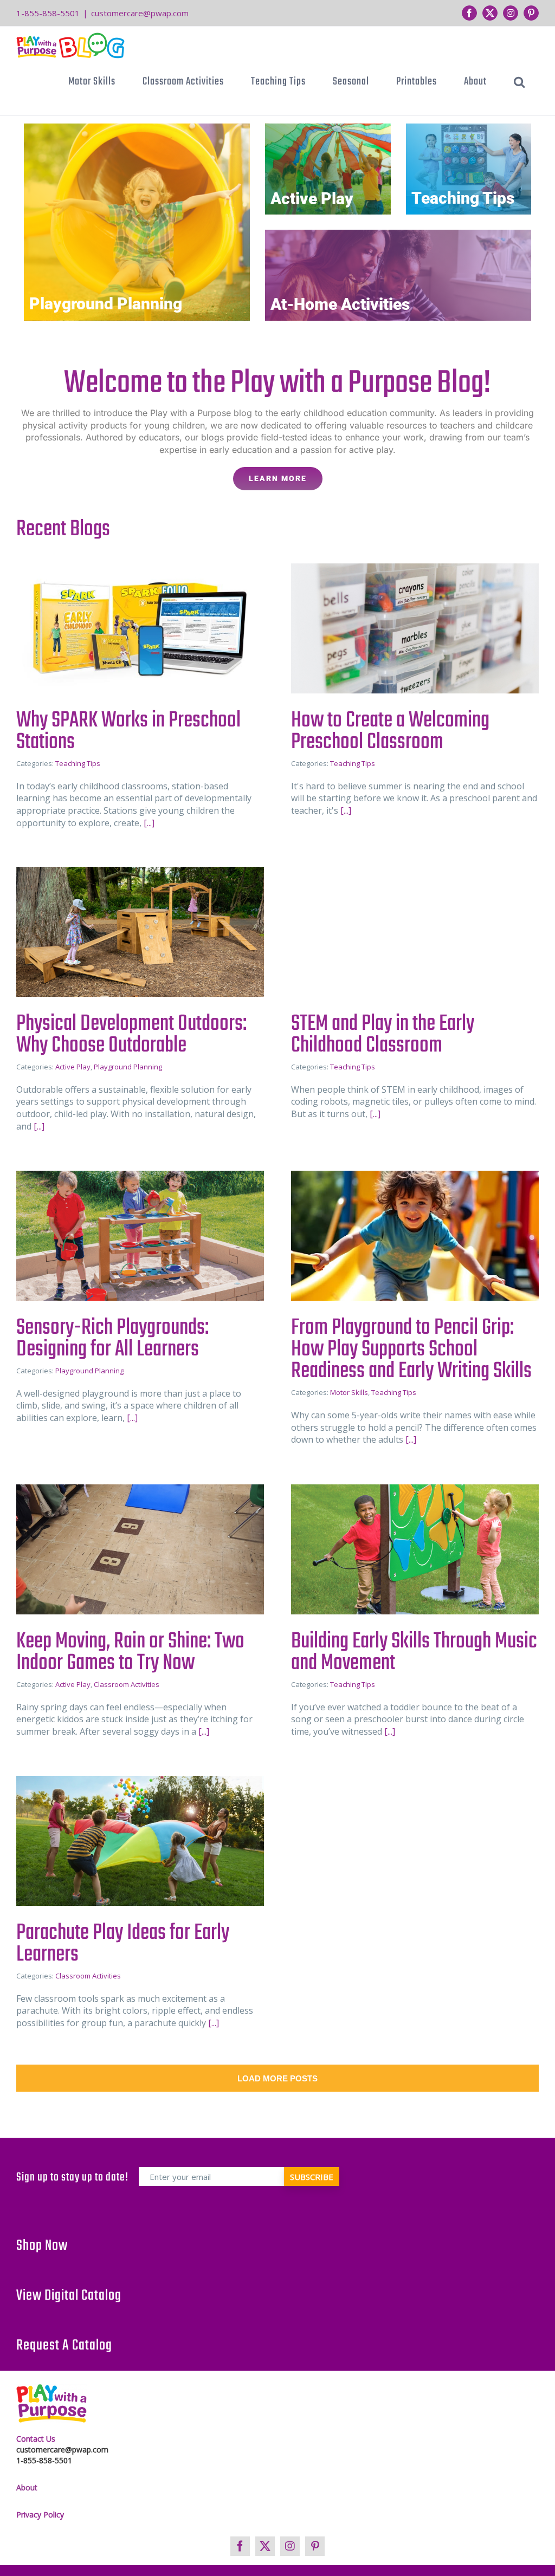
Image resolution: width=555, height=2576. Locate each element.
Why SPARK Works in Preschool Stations (128, 731)
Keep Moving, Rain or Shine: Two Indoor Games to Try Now (130, 1652)
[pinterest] (315, 2546)
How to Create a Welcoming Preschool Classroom (390, 731)
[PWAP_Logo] (51, 2403)
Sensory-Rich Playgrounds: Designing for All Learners (112, 1339)
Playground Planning (106, 304)
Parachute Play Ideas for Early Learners (123, 1944)
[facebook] (240, 2546)
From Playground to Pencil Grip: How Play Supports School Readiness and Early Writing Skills (411, 1349)
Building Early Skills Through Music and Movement (414, 1652)
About (27, 2487)
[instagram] (290, 2546)
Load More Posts (277, 2078)
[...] (148, 823)
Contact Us (36, 2439)
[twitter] (265, 2546)
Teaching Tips (463, 198)
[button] (519, 82)
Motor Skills (349, 1392)
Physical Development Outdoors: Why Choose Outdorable (131, 1035)
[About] (277, 423)
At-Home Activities (340, 304)
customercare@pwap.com (140, 13)
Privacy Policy (40, 2515)
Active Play (312, 199)
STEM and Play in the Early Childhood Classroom (383, 1035)
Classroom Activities (127, 1684)
